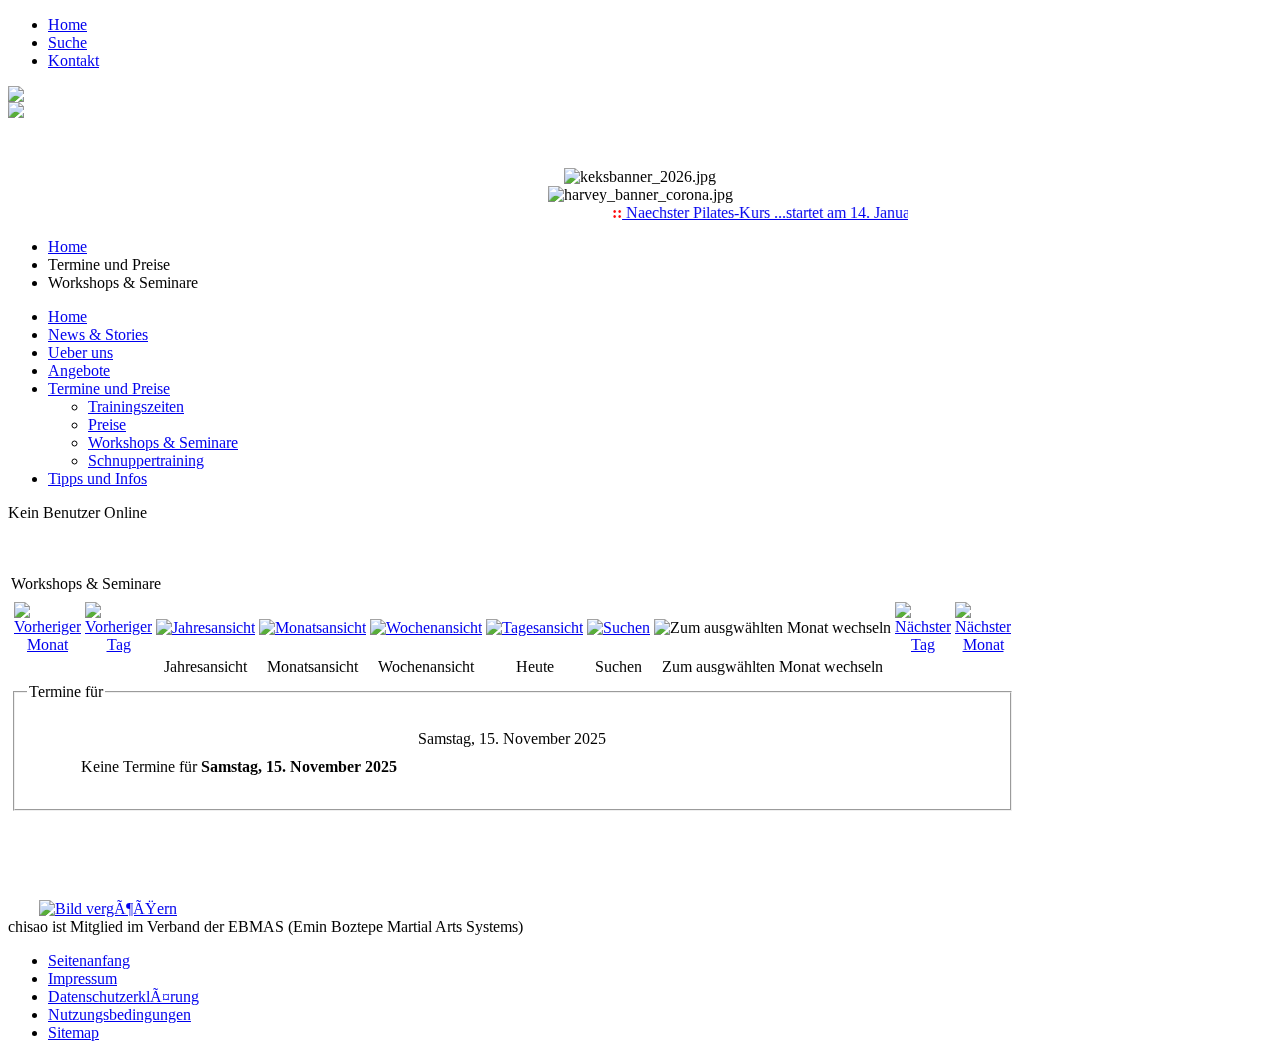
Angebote (79, 370)
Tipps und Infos (97, 478)
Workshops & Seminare (163, 442)
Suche (67, 42)
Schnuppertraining (146, 460)
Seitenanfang (89, 960)
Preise (107, 424)
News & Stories (98, 334)
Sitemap (73, 1032)
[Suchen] (618, 627)
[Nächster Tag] (923, 644)
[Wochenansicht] (426, 627)
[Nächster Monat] (983, 644)
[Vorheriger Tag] (118, 644)
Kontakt (73, 60)
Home (67, 24)
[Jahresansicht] (205, 627)
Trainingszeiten (136, 406)
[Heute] (534, 627)
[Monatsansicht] (312, 627)
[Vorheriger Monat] (47, 644)
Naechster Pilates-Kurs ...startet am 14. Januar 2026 (779, 212)
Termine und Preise (109, 388)
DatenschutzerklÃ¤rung (123, 996)
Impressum (82, 978)
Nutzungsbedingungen (119, 1014)
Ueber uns (80, 352)
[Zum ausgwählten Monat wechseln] (772, 627)
